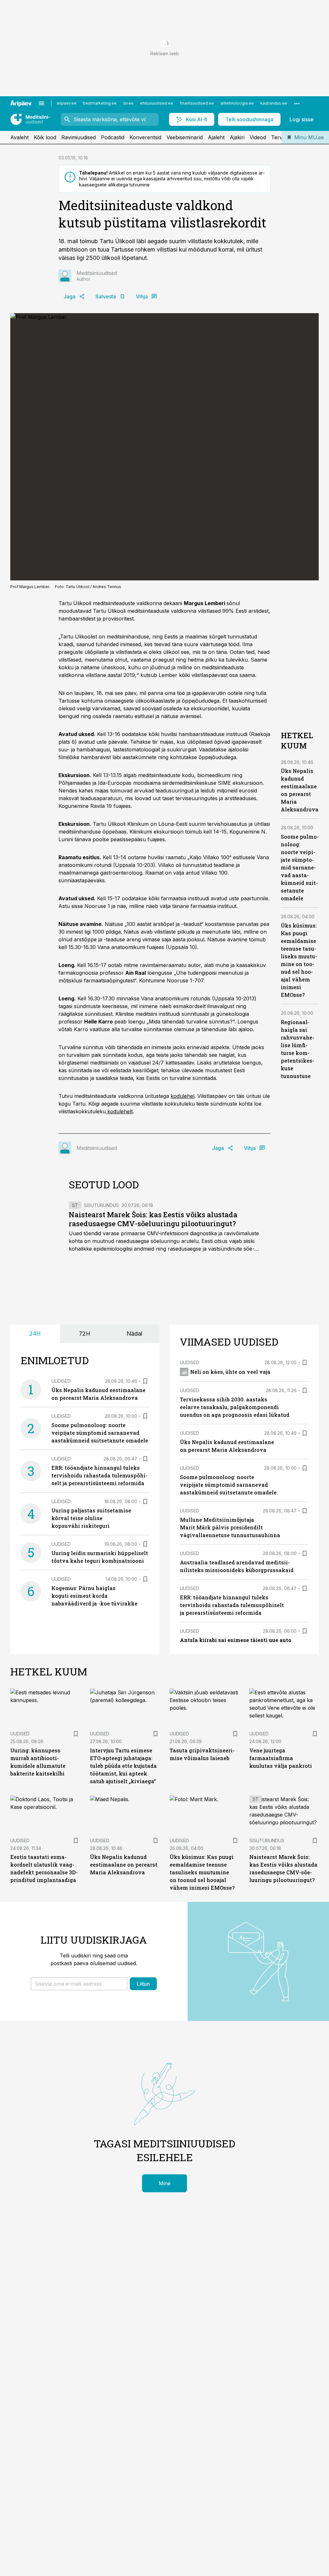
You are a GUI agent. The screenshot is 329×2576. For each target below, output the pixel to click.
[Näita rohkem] (297, 103)
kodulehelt (119, 1111)
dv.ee (128, 103)
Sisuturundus (101, 1205)
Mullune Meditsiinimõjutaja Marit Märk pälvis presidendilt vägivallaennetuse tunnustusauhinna (230, 1527)
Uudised (61, 1381)
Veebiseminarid (185, 137)
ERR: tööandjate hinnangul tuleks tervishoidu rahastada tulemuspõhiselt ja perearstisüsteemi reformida (99, 1475)
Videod (258, 137)
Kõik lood (45, 137)
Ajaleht (216, 137)
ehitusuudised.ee (157, 103)
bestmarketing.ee (100, 103)
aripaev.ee (67, 103)
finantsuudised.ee (197, 103)
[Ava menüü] (41, 103)
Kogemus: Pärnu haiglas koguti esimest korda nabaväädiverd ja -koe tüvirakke (94, 1596)
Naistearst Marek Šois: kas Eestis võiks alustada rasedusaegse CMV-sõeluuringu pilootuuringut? (153, 1219)
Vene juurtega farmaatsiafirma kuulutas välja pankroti (281, 1758)
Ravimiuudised (79, 137)
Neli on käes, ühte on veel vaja (230, 1372)
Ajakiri (237, 137)
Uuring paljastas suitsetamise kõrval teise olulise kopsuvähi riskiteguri (91, 1518)
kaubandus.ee (274, 103)
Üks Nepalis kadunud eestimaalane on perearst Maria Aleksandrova (124, 1865)
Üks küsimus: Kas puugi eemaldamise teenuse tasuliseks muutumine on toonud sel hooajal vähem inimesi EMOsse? (202, 1872)
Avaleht (19, 137)
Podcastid (113, 137)
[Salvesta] (145, 1381)
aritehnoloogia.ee (237, 103)
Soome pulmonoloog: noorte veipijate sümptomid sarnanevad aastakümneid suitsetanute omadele (300, 867)
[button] (79, 1984)
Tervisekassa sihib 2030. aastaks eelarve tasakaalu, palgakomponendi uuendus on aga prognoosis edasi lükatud (235, 1407)
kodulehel (182, 1096)
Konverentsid (145, 137)
